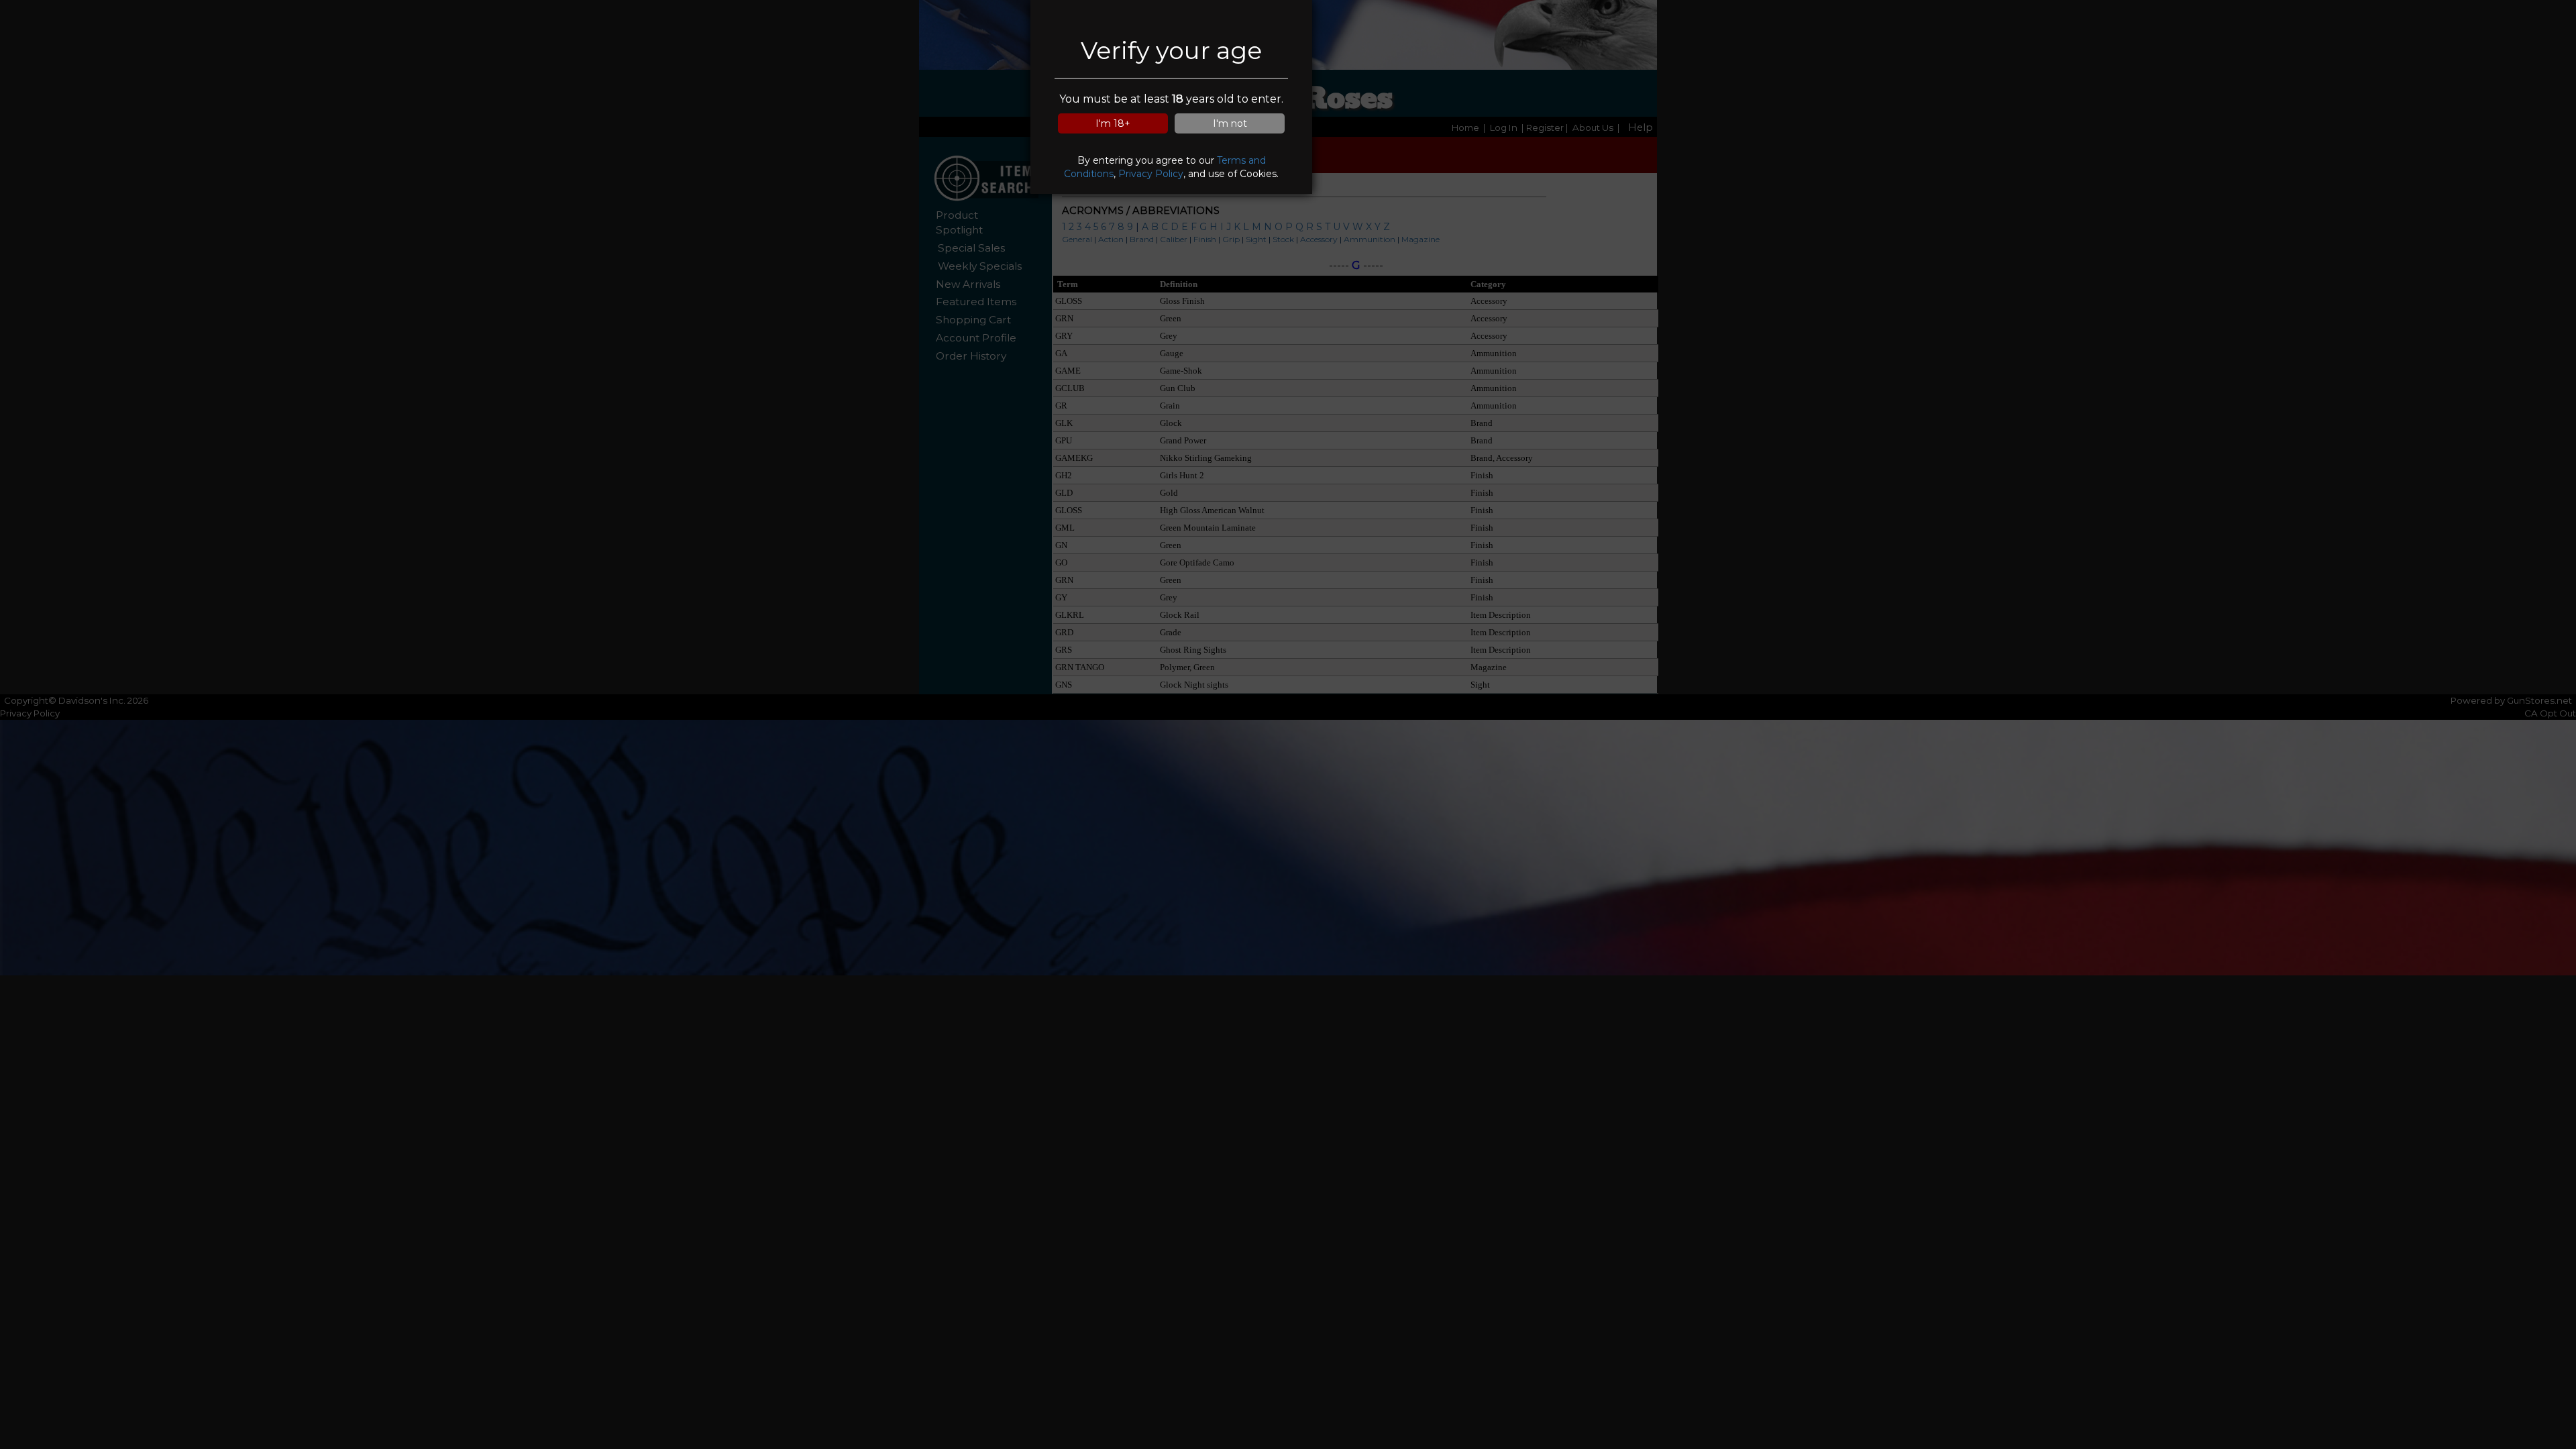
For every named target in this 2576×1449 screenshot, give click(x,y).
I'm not (1230, 123)
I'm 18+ (1113, 123)
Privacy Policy (1151, 174)
